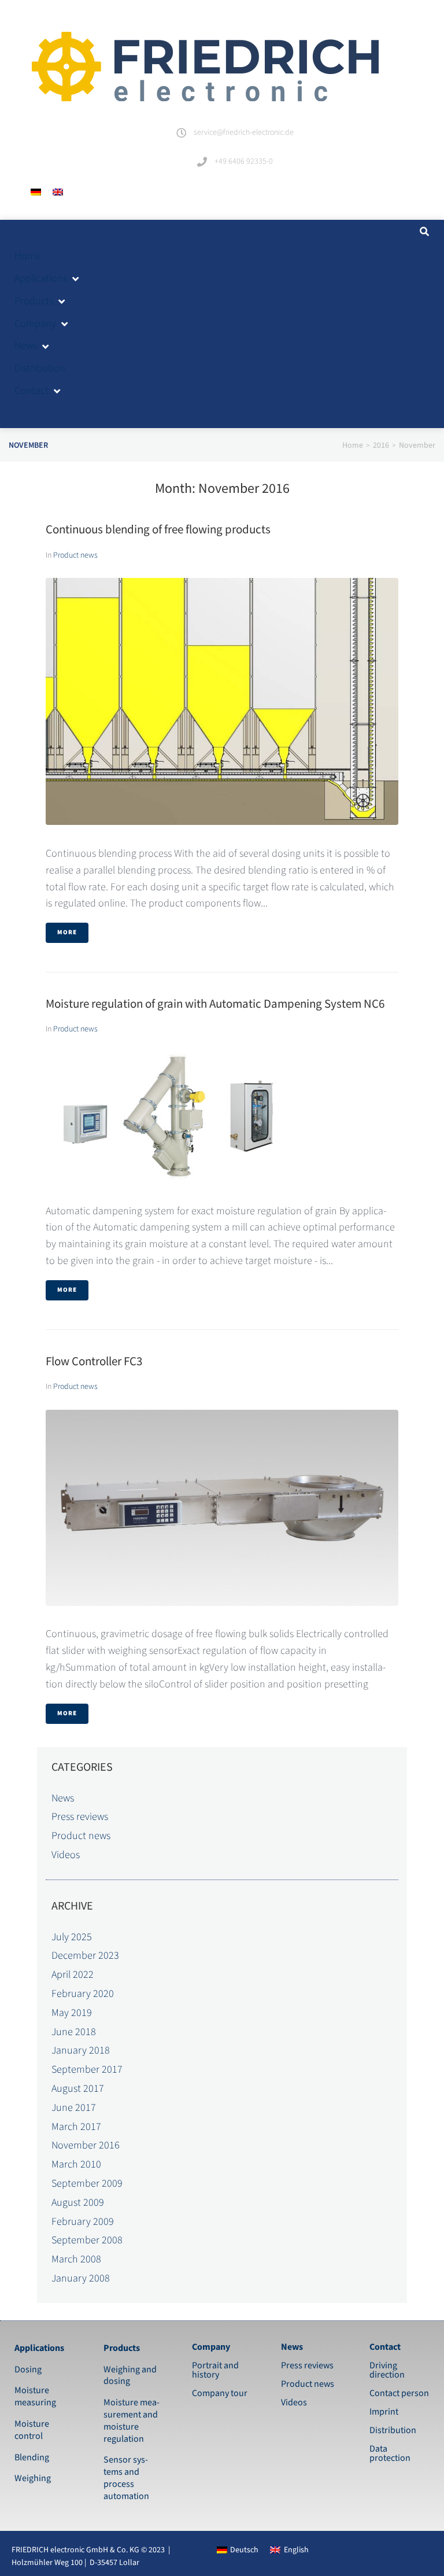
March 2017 (76, 2127)
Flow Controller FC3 (94, 1361)
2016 (381, 445)
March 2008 (76, 2259)
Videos (66, 1855)
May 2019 (72, 2013)
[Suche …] (423, 232)
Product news (75, 555)
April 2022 (73, 1975)
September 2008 (87, 2240)
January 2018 (81, 2050)
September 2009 (87, 2183)
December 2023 (85, 1956)
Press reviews (80, 1817)
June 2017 (74, 2108)
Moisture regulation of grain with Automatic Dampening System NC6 (215, 1004)
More (67, 933)
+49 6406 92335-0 (244, 161)
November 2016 (86, 2145)
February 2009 (83, 2222)
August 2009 (78, 2203)
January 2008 (81, 2278)
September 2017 (87, 2070)
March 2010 (76, 2164)
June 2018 (74, 2032)
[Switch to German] (36, 192)
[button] (47, 279)
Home (353, 445)
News (63, 1798)
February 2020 (83, 1994)
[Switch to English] (58, 192)
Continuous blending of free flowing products (158, 530)
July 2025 (72, 1937)
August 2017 (78, 2089)
